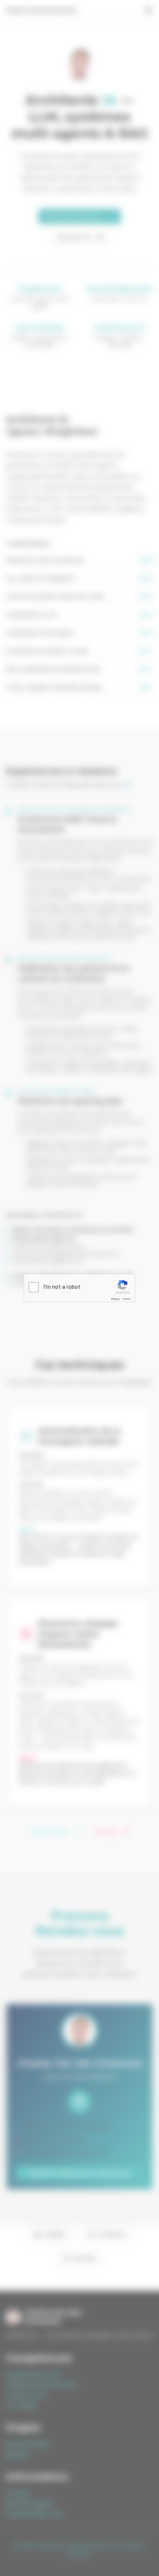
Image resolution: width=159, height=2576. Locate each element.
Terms (126, 1299)
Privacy (115, 1299)
